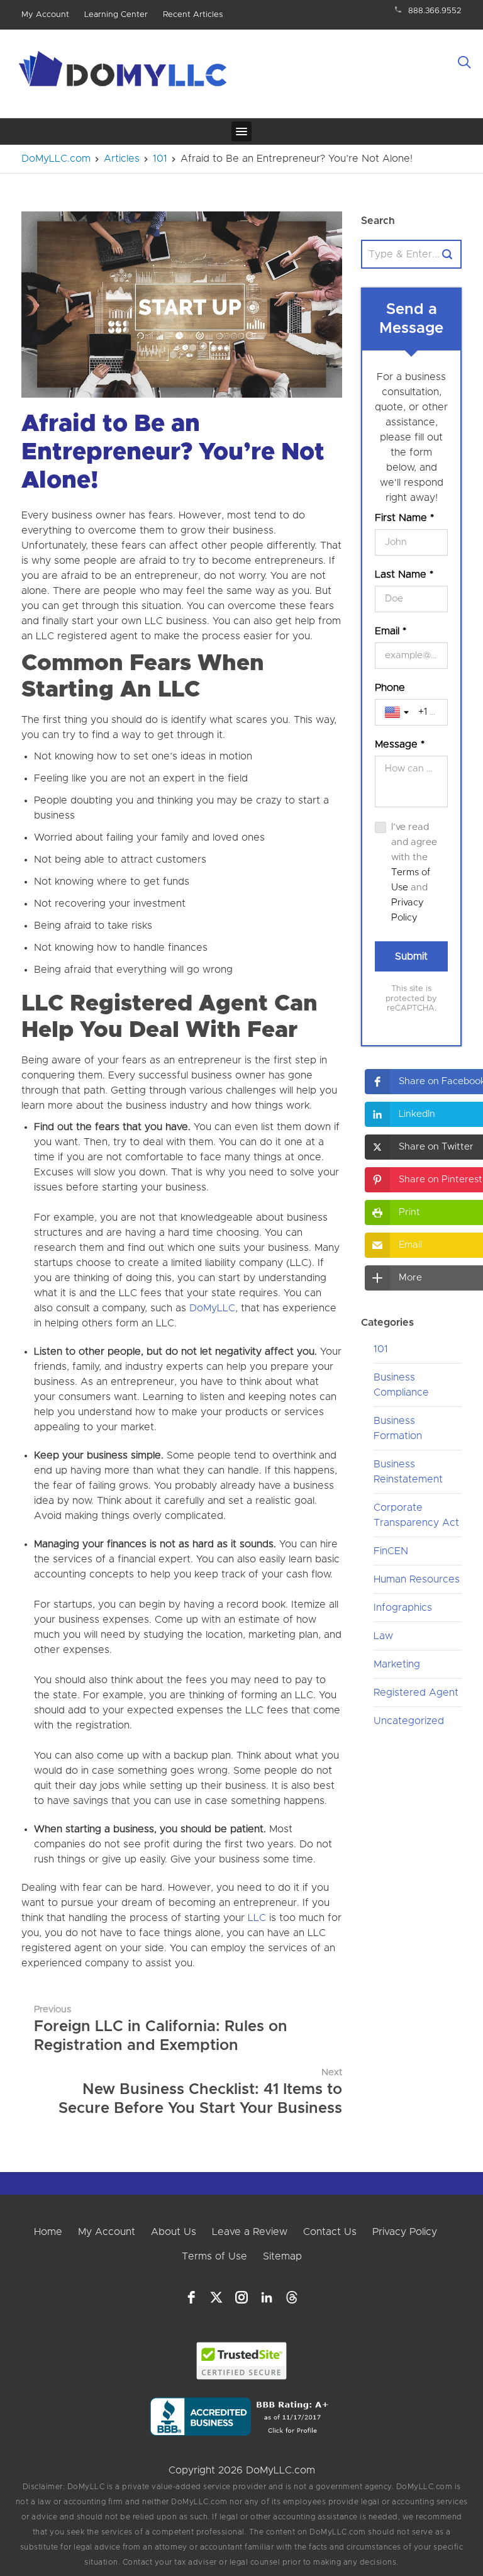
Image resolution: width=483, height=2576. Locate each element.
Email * (391, 631)
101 (381, 1349)
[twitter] (216, 2297)
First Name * (404, 518)
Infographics (403, 1608)
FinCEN (391, 1551)
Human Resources (417, 1579)
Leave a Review (250, 2232)
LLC (257, 1918)
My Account (45, 15)
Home (48, 2232)
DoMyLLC (212, 1308)
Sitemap (282, 2256)
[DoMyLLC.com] (125, 72)
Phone (390, 688)
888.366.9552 (435, 11)
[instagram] (241, 2297)
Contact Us (330, 2232)
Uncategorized (409, 1721)
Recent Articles (193, 15)
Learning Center (116, 15)
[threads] (292, 2297)
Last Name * (404, 574)
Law (383, 1636)
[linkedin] (267, 2297)
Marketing (397, 1664)
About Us (174, 2232)
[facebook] (191, 2297)
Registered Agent (416, 1693)
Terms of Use (214, 2256)
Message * (400, 744)
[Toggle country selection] (398, 712)
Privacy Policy (405, 2232)
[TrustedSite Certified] (242, 2361)
